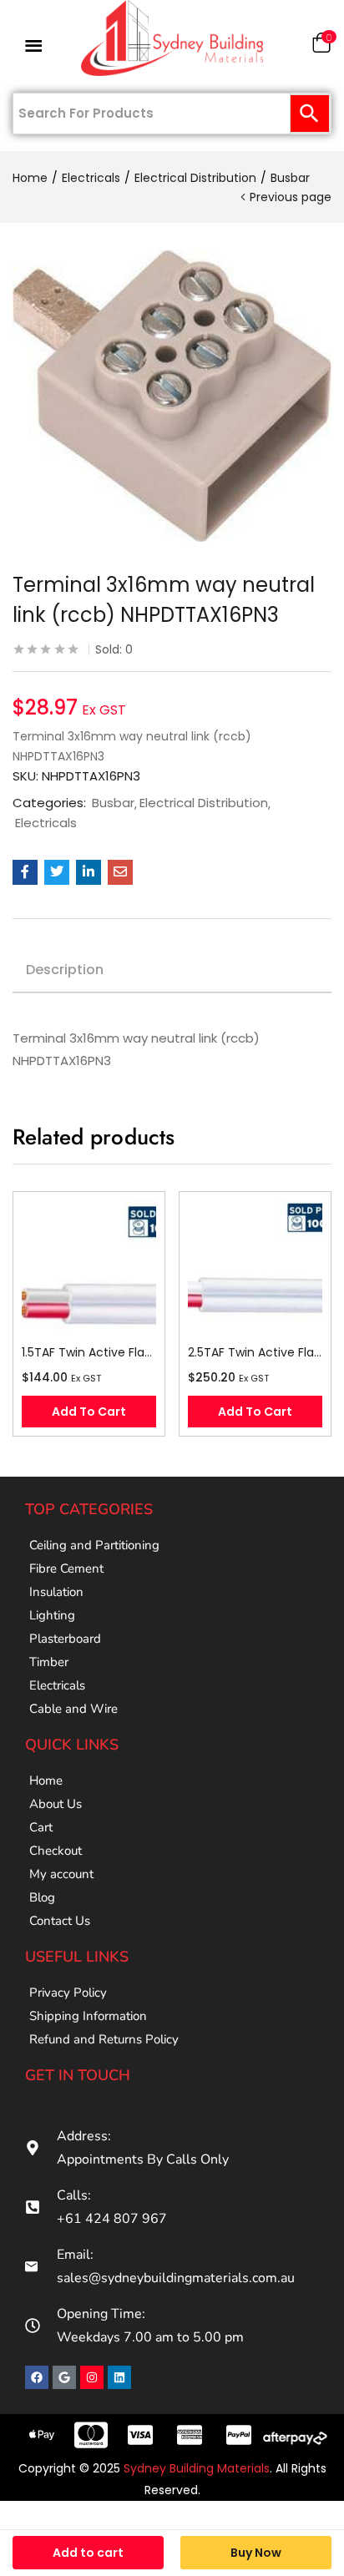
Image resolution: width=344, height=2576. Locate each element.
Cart (41, 1827)
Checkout (56, 1851)
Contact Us (60, 1921)
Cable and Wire (73, 1709)
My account (61, 1874)
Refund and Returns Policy (104, 2039)
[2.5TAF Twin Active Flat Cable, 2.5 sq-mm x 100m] (255, 1268)
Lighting (52, 1615)
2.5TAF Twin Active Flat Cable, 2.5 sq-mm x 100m (255, 1352)
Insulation (56, 1592)
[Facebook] (37, 2377)
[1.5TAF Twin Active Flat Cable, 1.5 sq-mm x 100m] (89, 1268)
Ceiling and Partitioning (94, 1545)
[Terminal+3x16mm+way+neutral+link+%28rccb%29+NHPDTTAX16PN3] (57, 872)
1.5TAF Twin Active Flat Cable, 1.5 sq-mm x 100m (89, 1352)
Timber (49, 1662)
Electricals (91, 178)
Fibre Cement (66, 1568)
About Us (56, 1804)
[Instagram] (92, 2377)
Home (30, 178)
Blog (42, 1897)
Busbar (290, 178)
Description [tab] (65, 970)
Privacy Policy (68, 1993)
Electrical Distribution (195, 178)
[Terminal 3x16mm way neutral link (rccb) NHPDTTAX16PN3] (25, 872)
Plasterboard (65, 1639)
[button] (321, 46)
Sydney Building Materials (197, 2468)
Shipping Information (88, 2016)
